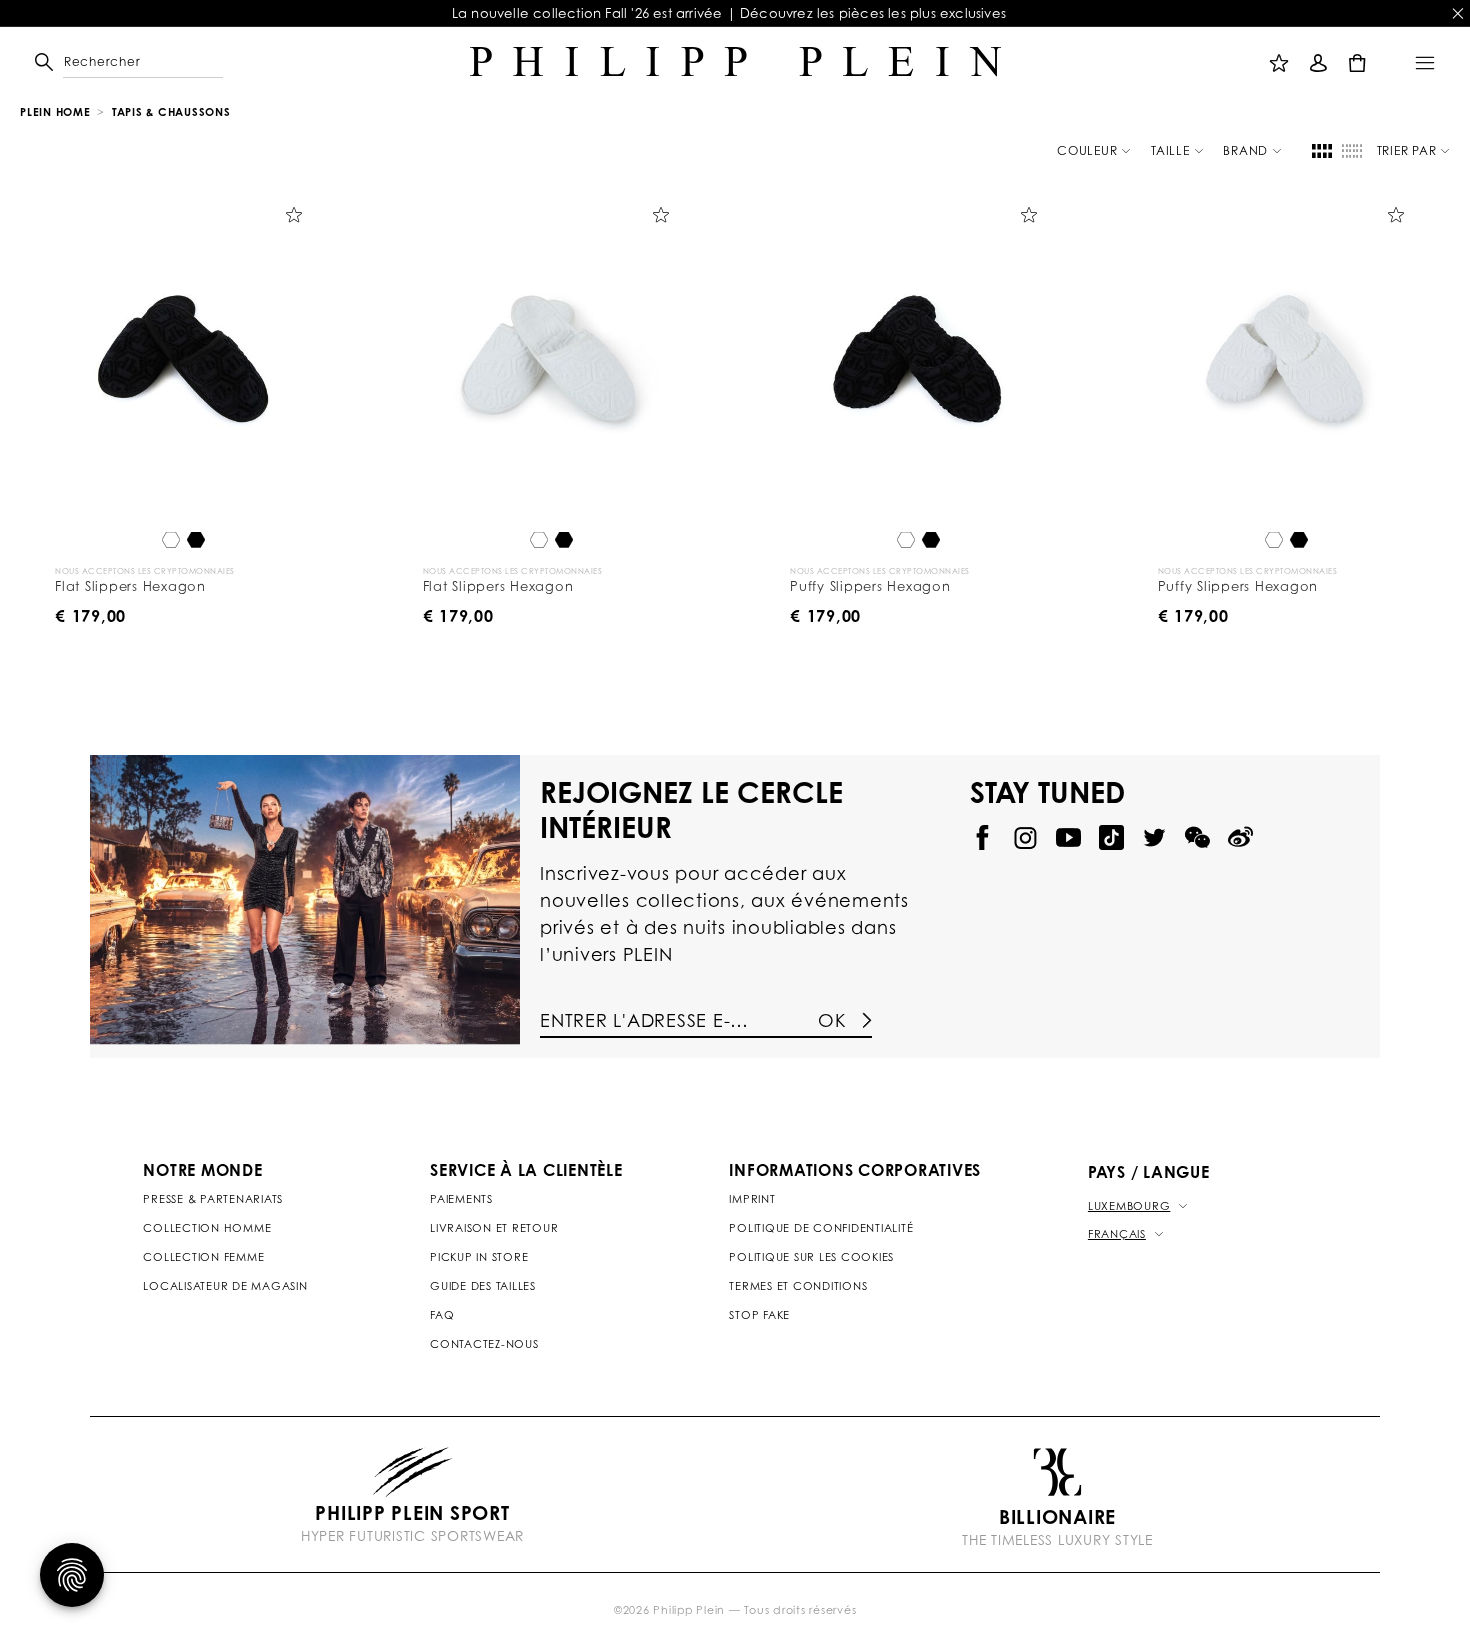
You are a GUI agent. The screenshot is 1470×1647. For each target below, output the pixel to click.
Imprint (752, 1199)
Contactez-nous (484, 1344)
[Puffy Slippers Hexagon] (919, 358)
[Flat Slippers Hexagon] (184, 358)
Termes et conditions (798, 1286)
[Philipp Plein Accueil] (735, 62)
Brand (1245, 150)
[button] (87, 62)
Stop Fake (759, 1315)
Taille (1170, 150)
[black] (196, 541)
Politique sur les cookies (811, 1257)
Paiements (461, 1199)
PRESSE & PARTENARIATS (213, 1199)
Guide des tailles (483, 1286)
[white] (171, 541)
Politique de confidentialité (821, 1228)
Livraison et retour (494, 1228)
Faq (442, 1315)
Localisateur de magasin (225, 1286)
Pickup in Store (479, 1257)
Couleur (1087, 150)
